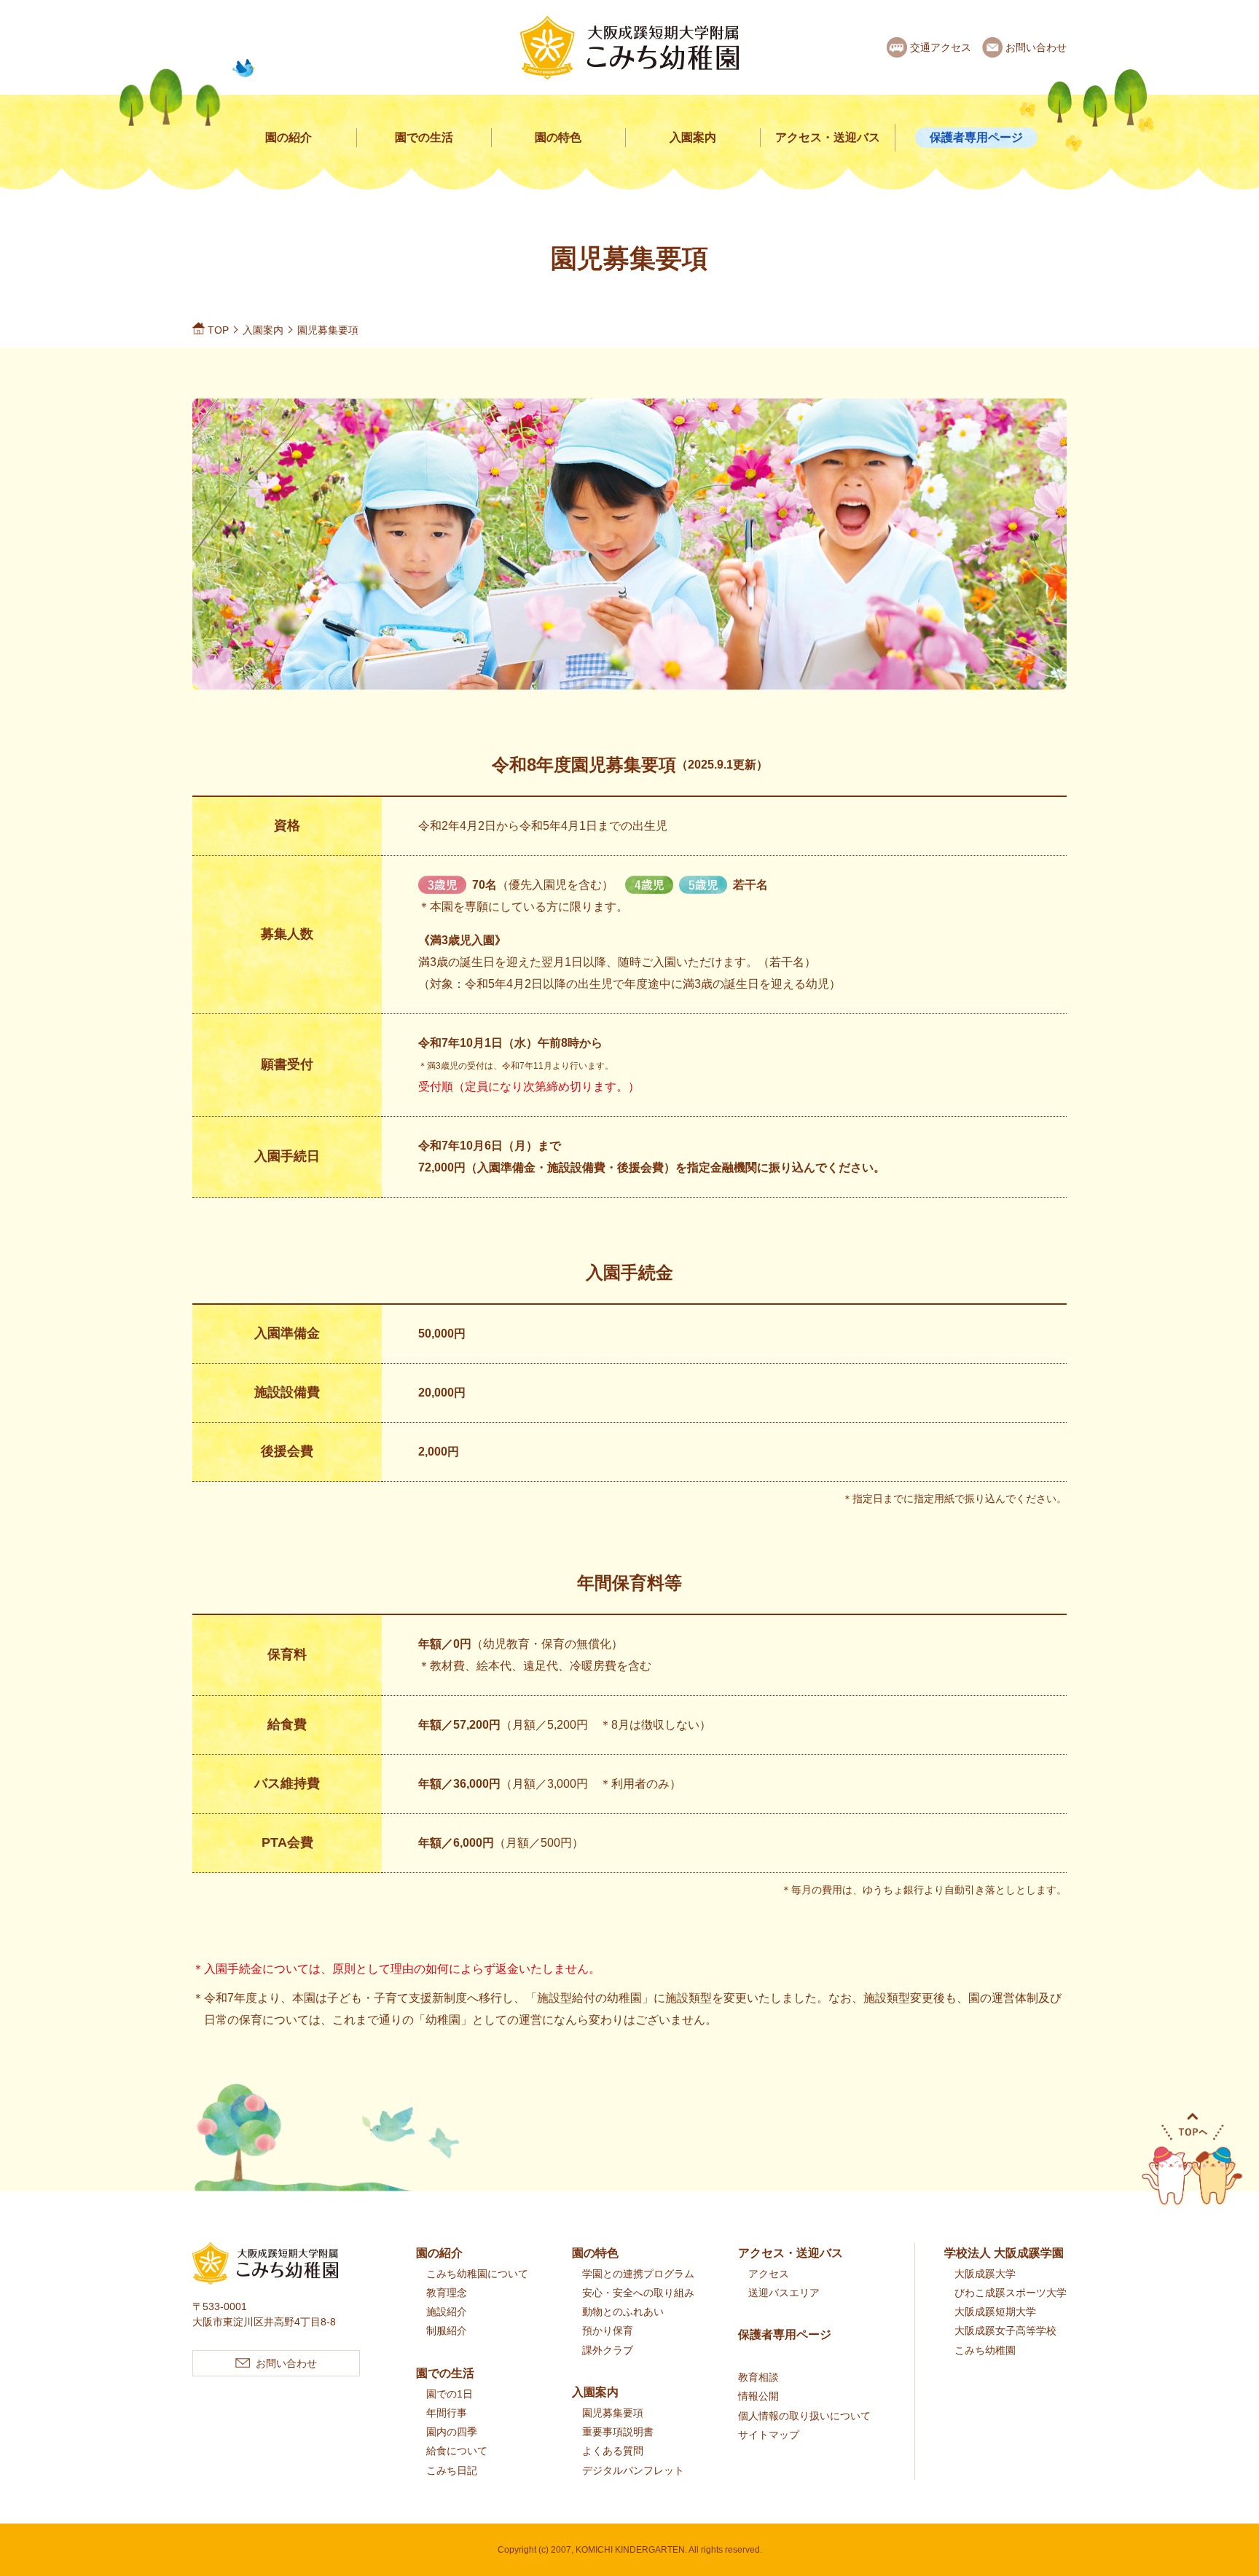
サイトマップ (769, 2435)
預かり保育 (608, 2330)
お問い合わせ (1036, 47)
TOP (218, 330)
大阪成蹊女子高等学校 (1005, 2330)
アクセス (769, 2274)
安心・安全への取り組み (638, 2293)
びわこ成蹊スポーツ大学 (1011, 2293)
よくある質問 (613, 2451)
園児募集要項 (613, 2413)
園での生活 (424, 137)
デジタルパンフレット (633, 2470)
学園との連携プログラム (638, 2274)
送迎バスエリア (784, 2293)
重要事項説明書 (618, 2432)
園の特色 (558, 137)
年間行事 (447, 2413)
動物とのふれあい (623, 2312)
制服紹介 (447, 2330)
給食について (457, 2451)
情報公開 (758, 2396)
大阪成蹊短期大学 (995, 2312)
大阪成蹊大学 (985, 2274)
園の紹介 (289, 137)
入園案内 (693, 137)
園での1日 (450, 2394)
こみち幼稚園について (477, 2274)
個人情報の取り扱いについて (804, 2416)
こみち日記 (452, 2470)
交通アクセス (941, 47)
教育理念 (447, 2293)
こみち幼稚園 (985, 2350)
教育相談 (758, 2377)
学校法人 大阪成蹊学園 (1004, 2253)
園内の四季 (452, 2432)
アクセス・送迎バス (828, 137)
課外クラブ (608, 2350)
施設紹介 (447, 2312)
